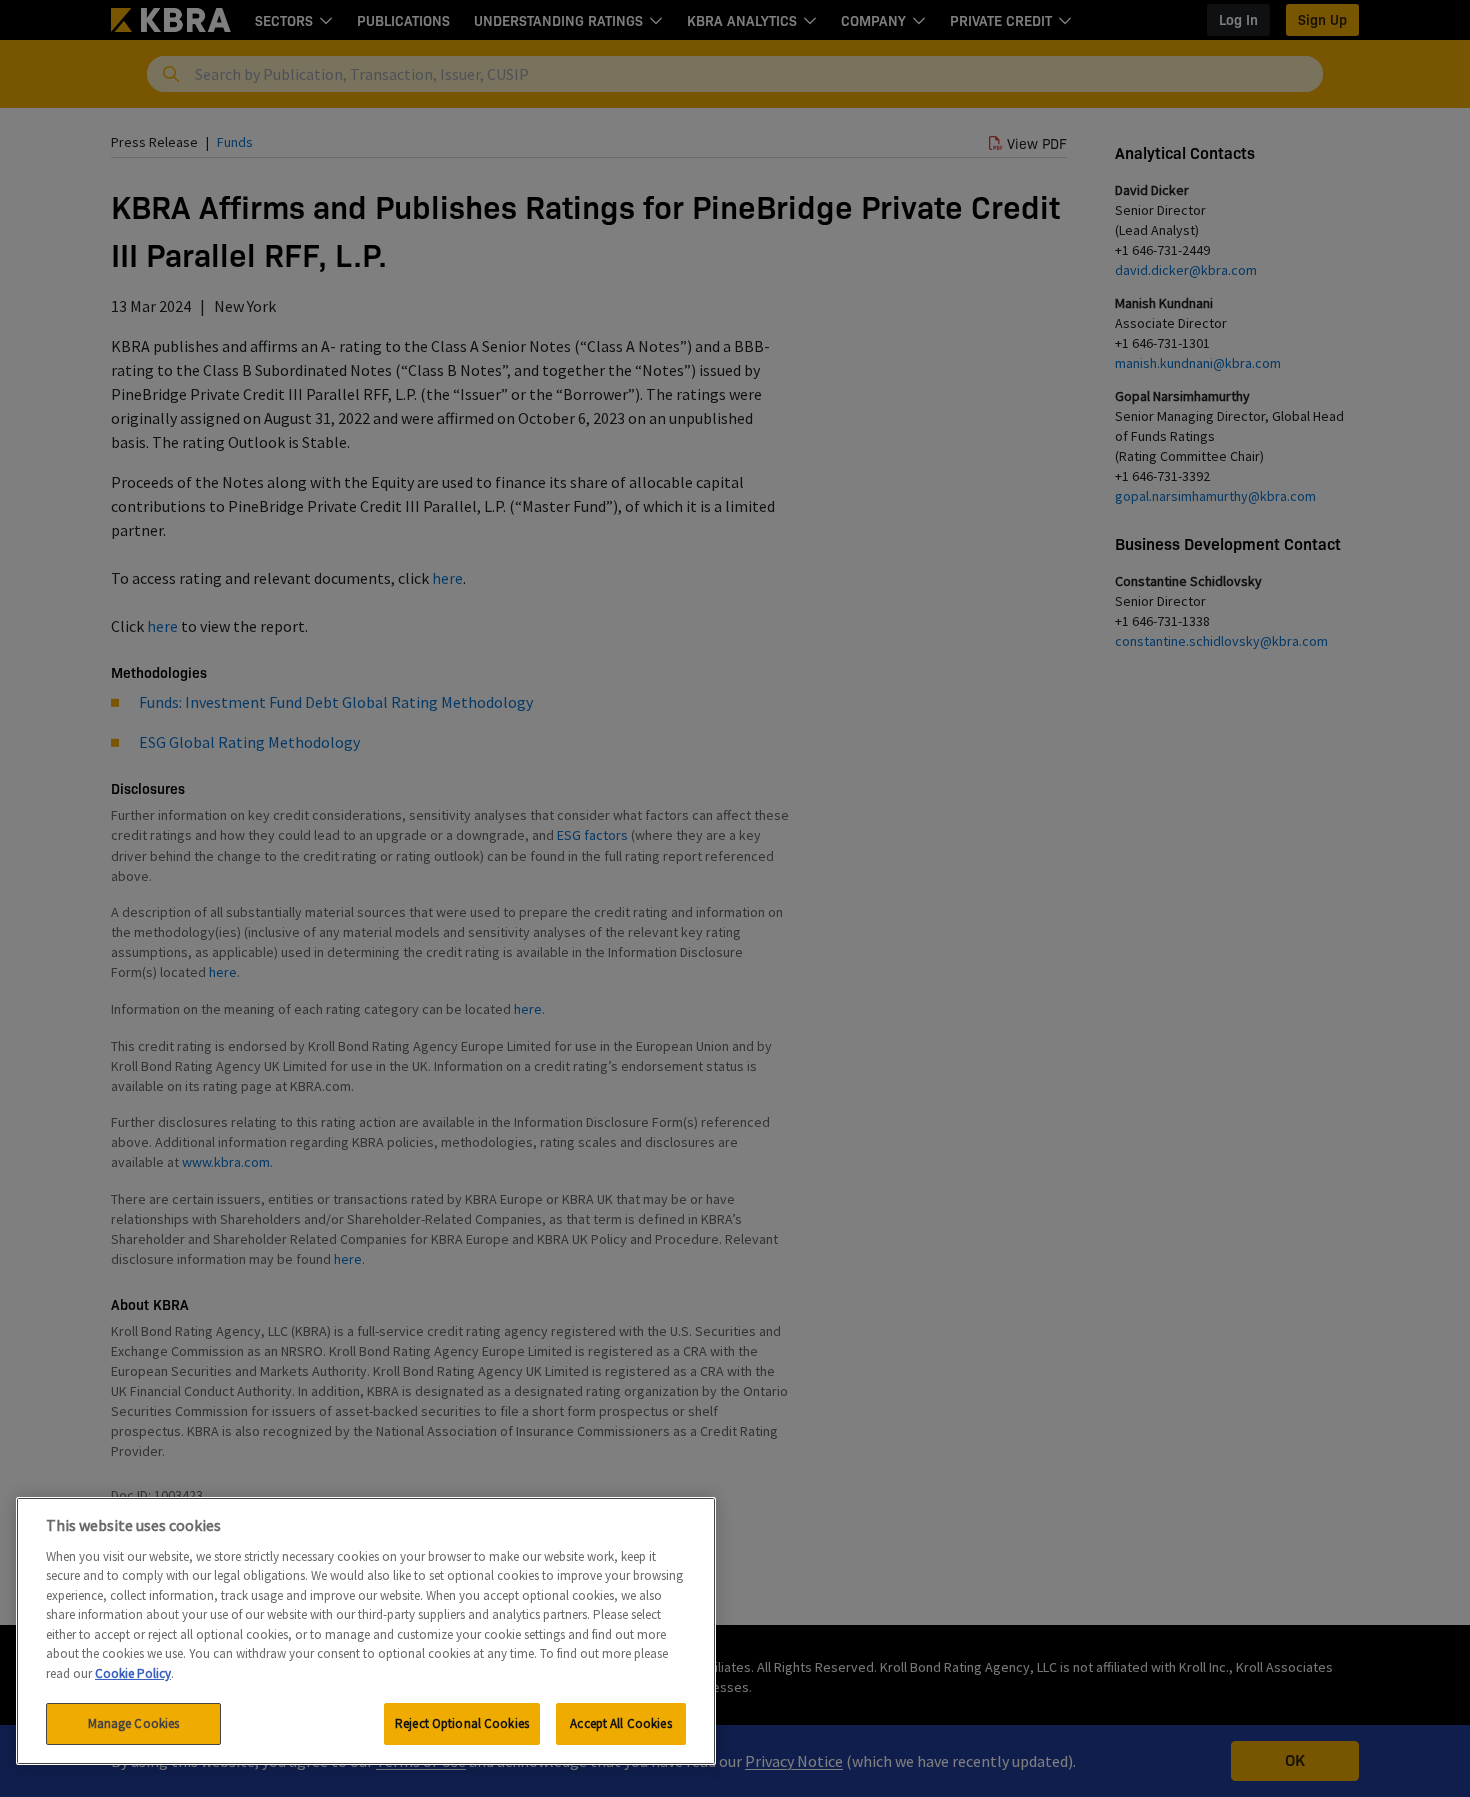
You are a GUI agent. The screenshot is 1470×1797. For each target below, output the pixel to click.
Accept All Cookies (620, 1723)
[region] (366, 1631)
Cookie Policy (133, 1673)
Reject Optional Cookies (462, 1723)
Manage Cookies (134, 1723)
